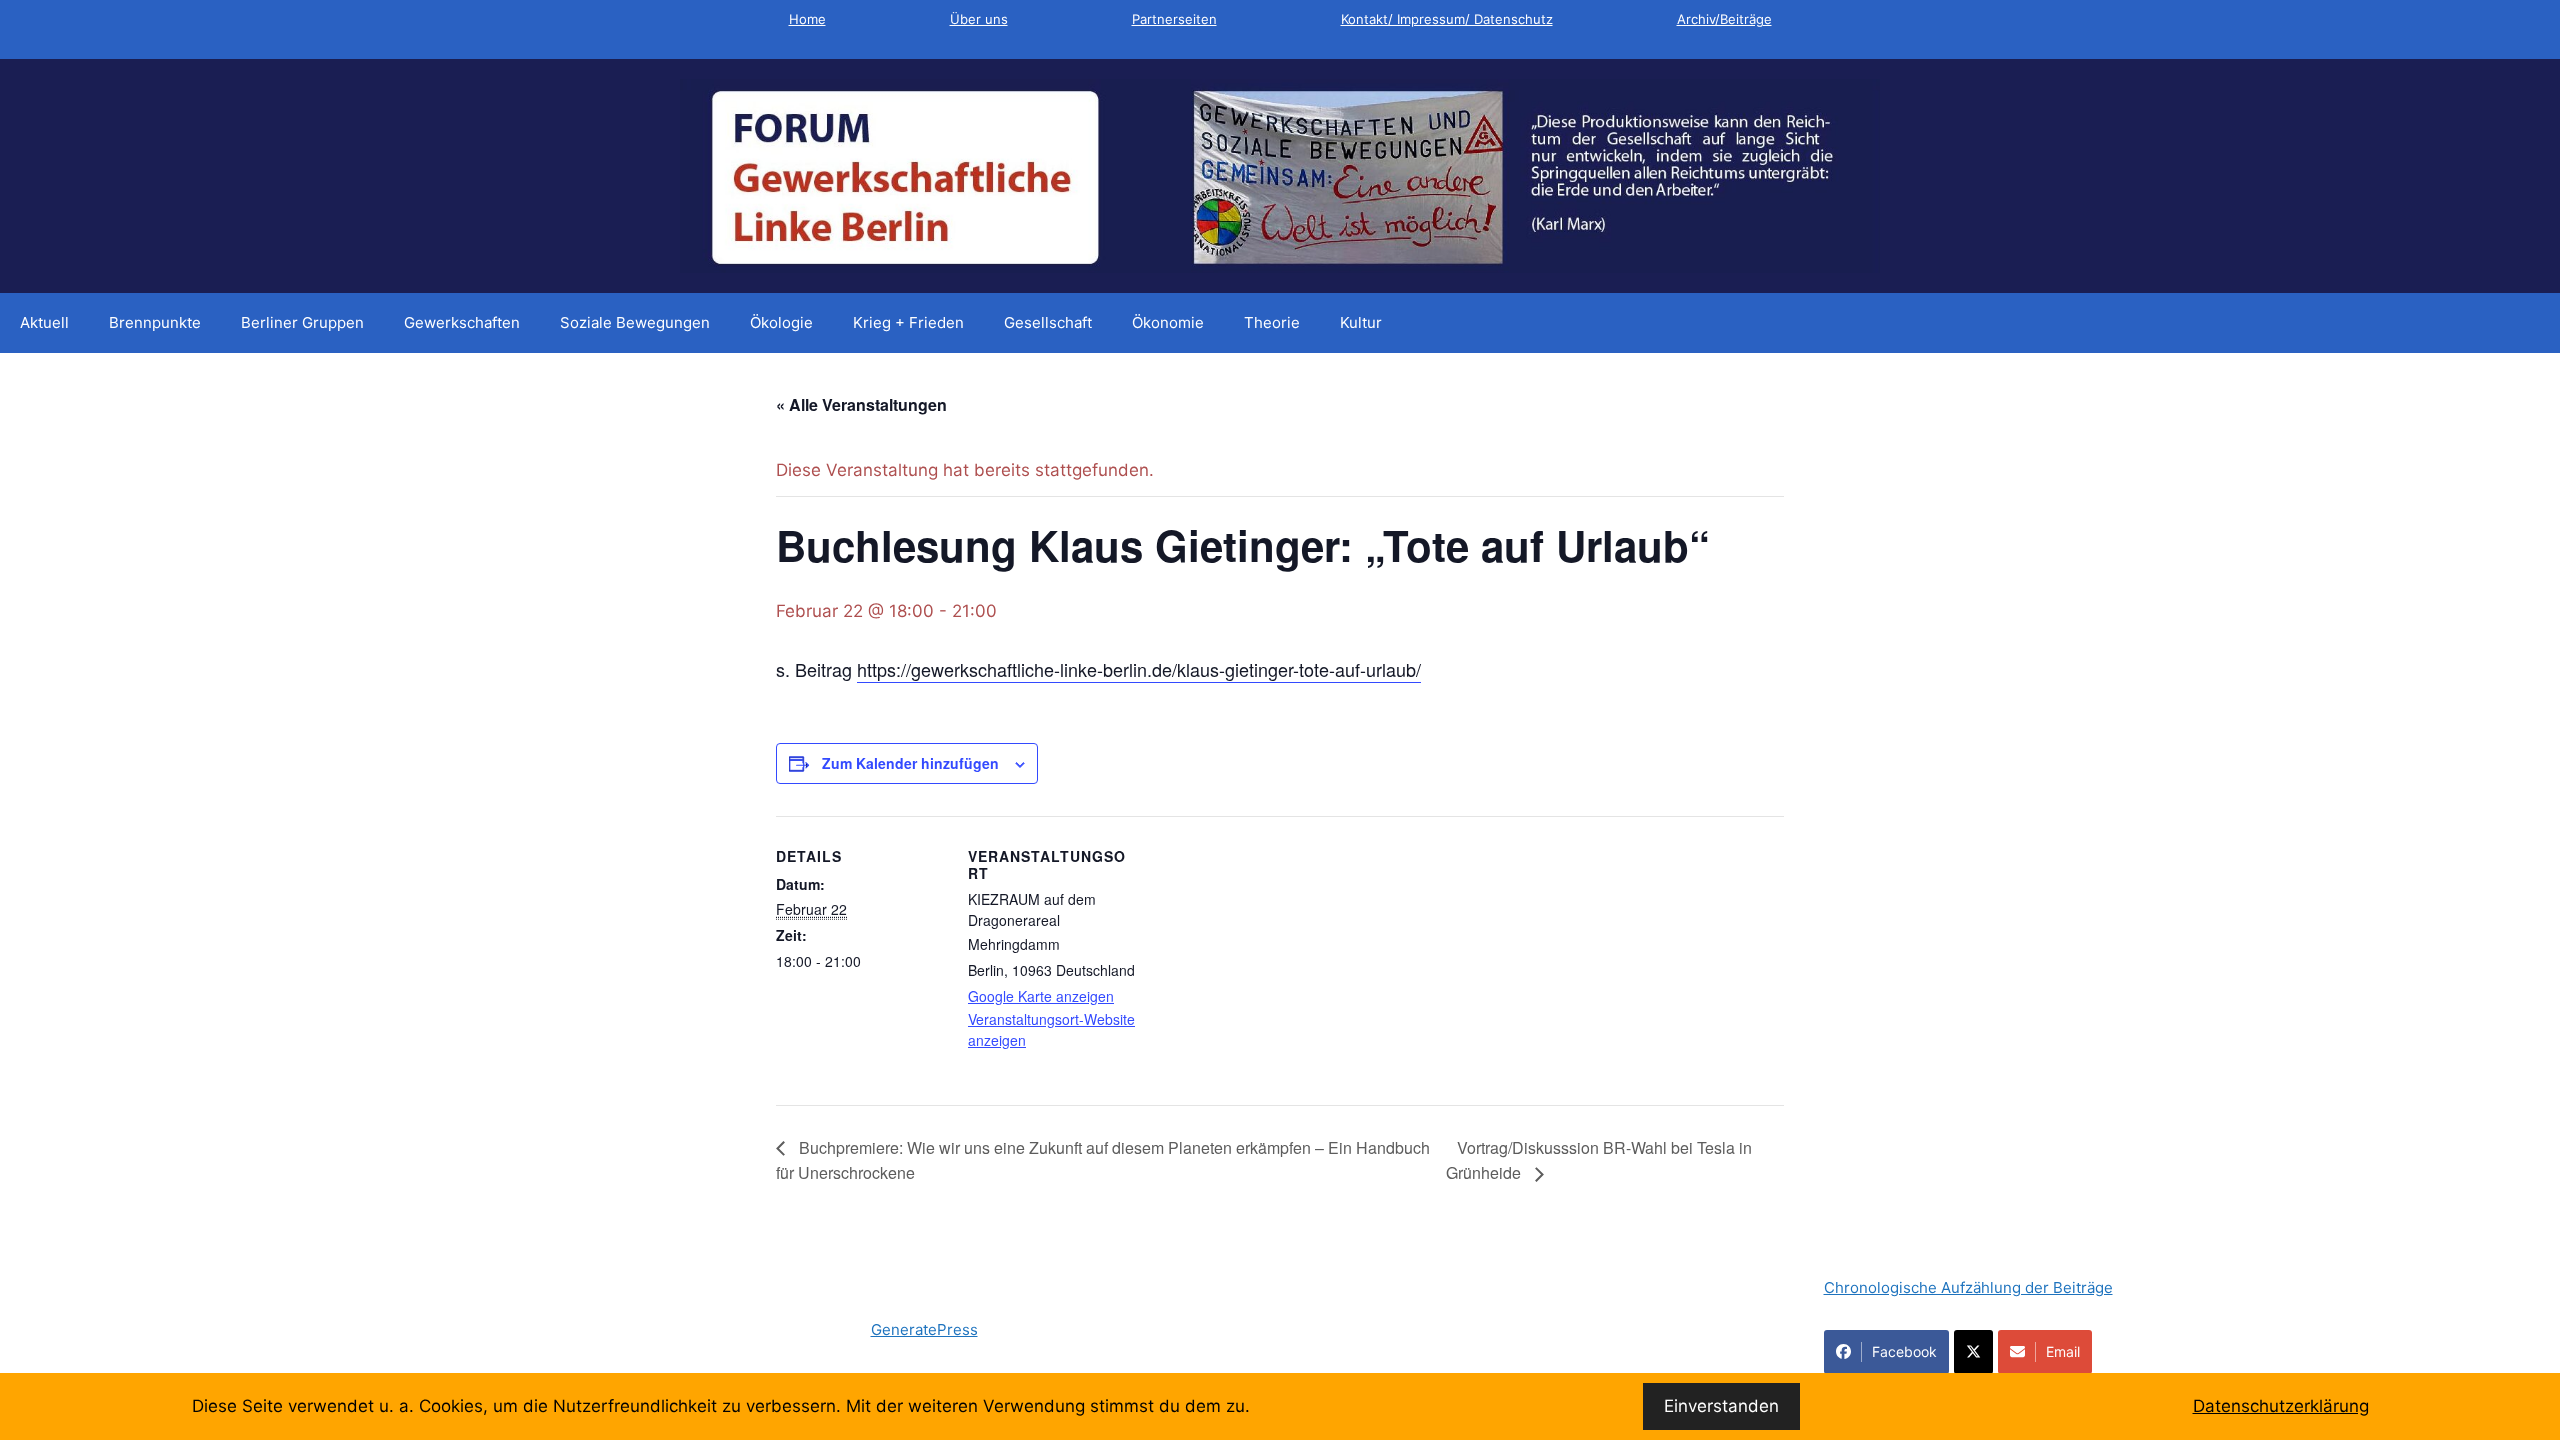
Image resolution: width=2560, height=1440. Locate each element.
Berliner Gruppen (302, 322)
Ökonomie (1168, 322)
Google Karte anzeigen (1041, 996)
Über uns (979, 19)
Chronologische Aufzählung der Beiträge (1968, 1287)
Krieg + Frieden (908, 322)
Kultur (1361, 322)
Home (807, 19)
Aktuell (44, 322)
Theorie (1272, 322)
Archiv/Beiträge (1724, 19)
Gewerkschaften (462, 322)
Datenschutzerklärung (2281, 1406)
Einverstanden (1721, 1406)
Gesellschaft (1048, 322)
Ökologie (781, 322)
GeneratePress (924, 1329)
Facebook (1904, 1351)
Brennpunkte (155, 322)
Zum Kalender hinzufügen (910, 763)
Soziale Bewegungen (635, 322)
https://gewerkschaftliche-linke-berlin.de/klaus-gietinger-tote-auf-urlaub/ (1139, 669)
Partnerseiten (1174, 19)
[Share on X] (1973, 1352)
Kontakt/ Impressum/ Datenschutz (1447, 19)
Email (2063, 1351)
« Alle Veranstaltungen (861, 404)
